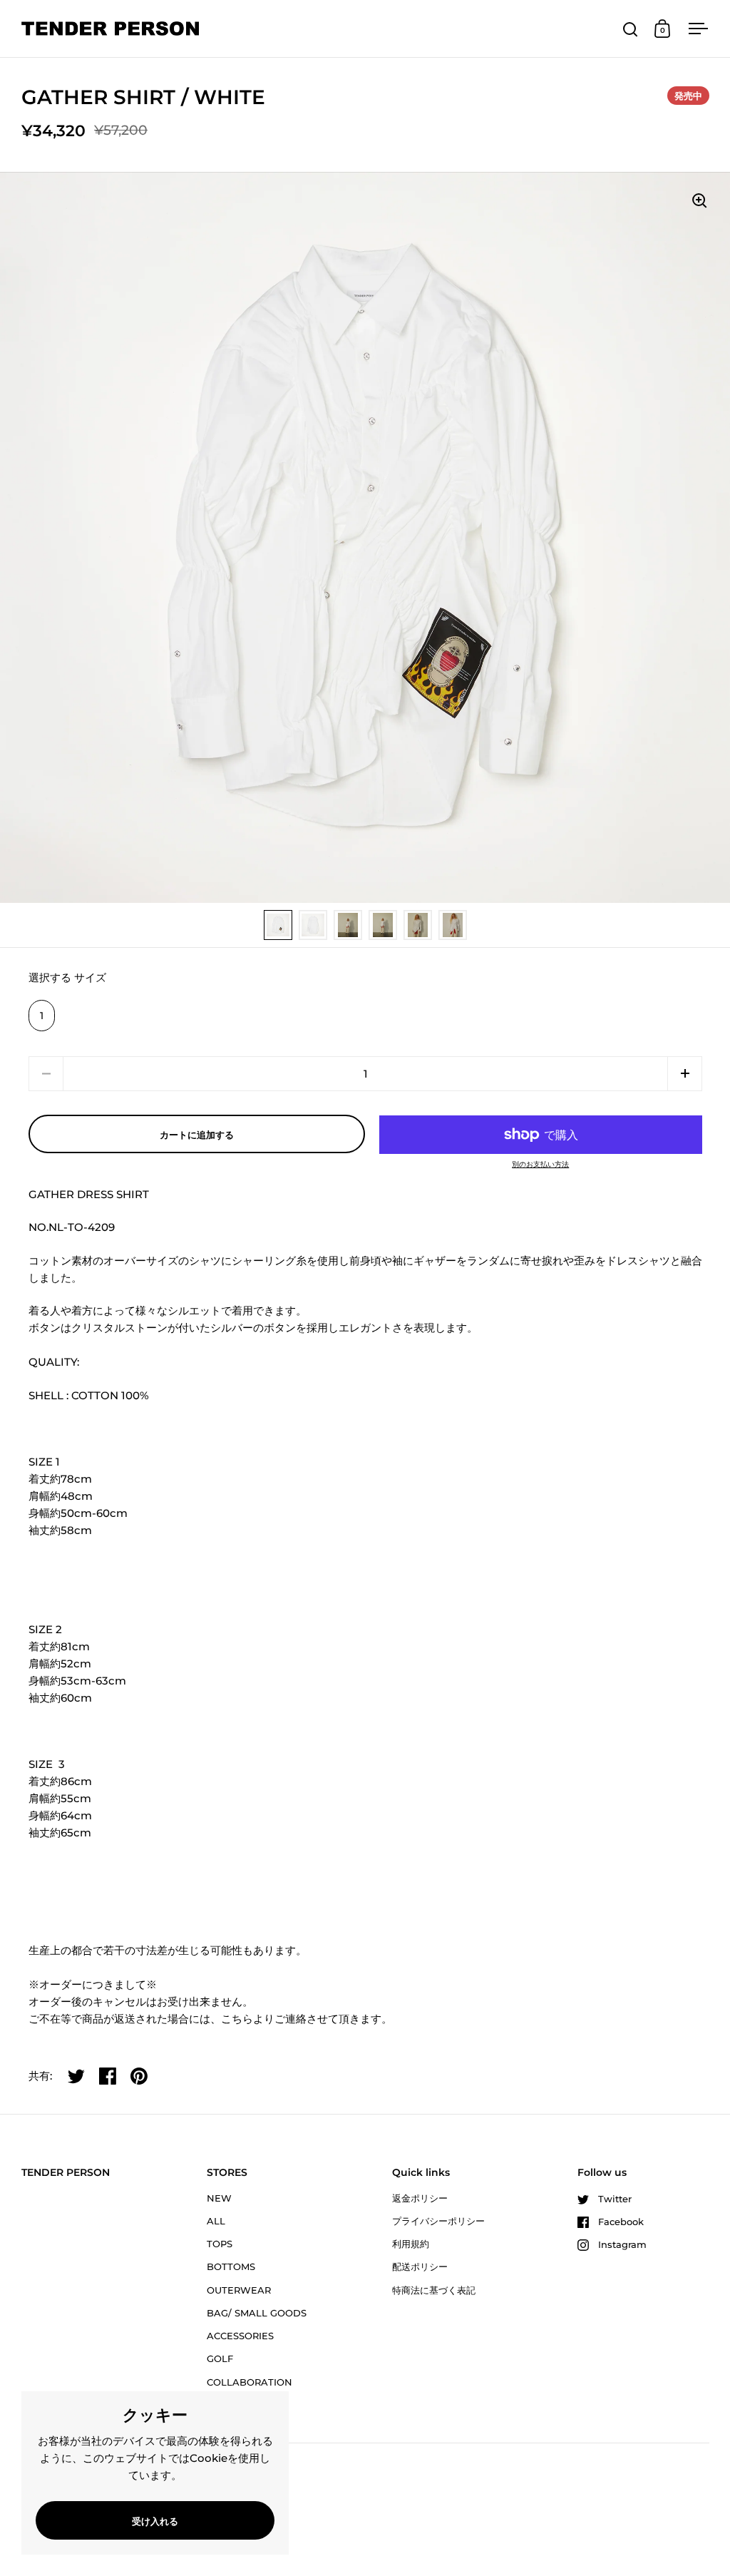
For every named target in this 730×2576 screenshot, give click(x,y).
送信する (622, 2525)
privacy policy (480, 2480)
